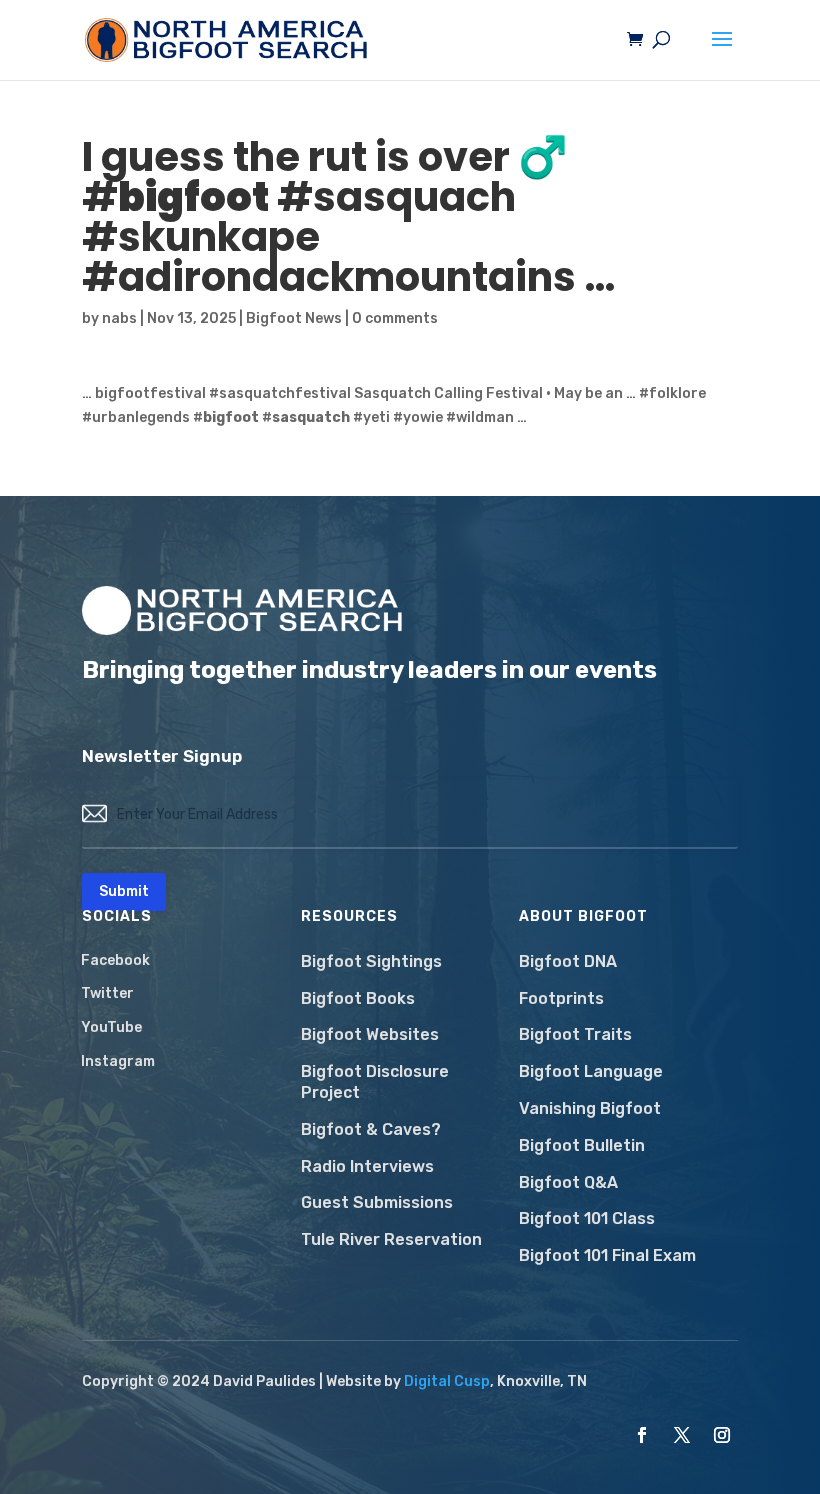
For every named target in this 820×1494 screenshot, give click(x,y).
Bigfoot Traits (575, 1034)
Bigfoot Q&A (568, 1182)
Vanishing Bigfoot (590, 1108)
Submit (124, 891)
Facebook (115, 960)
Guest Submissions (377, 1202)
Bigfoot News (294, 318)
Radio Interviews (367, 1166)
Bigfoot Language (591, 1071)
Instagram (118, 1061)
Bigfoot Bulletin (582, 1145)
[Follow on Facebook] (642, 1435)
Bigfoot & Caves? (371, 1129)
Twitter (107, 993)
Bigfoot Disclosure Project (375, 1082)
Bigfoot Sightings (371, 961)
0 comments (395, 318)
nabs (119, 318)
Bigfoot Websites (370, 1034)
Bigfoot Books (358, 998)
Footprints (561, 998)
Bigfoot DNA (568, 961)
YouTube (111, 1027)
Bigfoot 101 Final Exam (607, 1255)
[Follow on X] (682, 1435)
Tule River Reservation (391, 1239)
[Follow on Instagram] (722, 1435)
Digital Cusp (447, 1381)
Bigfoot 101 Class (587, 1218)
